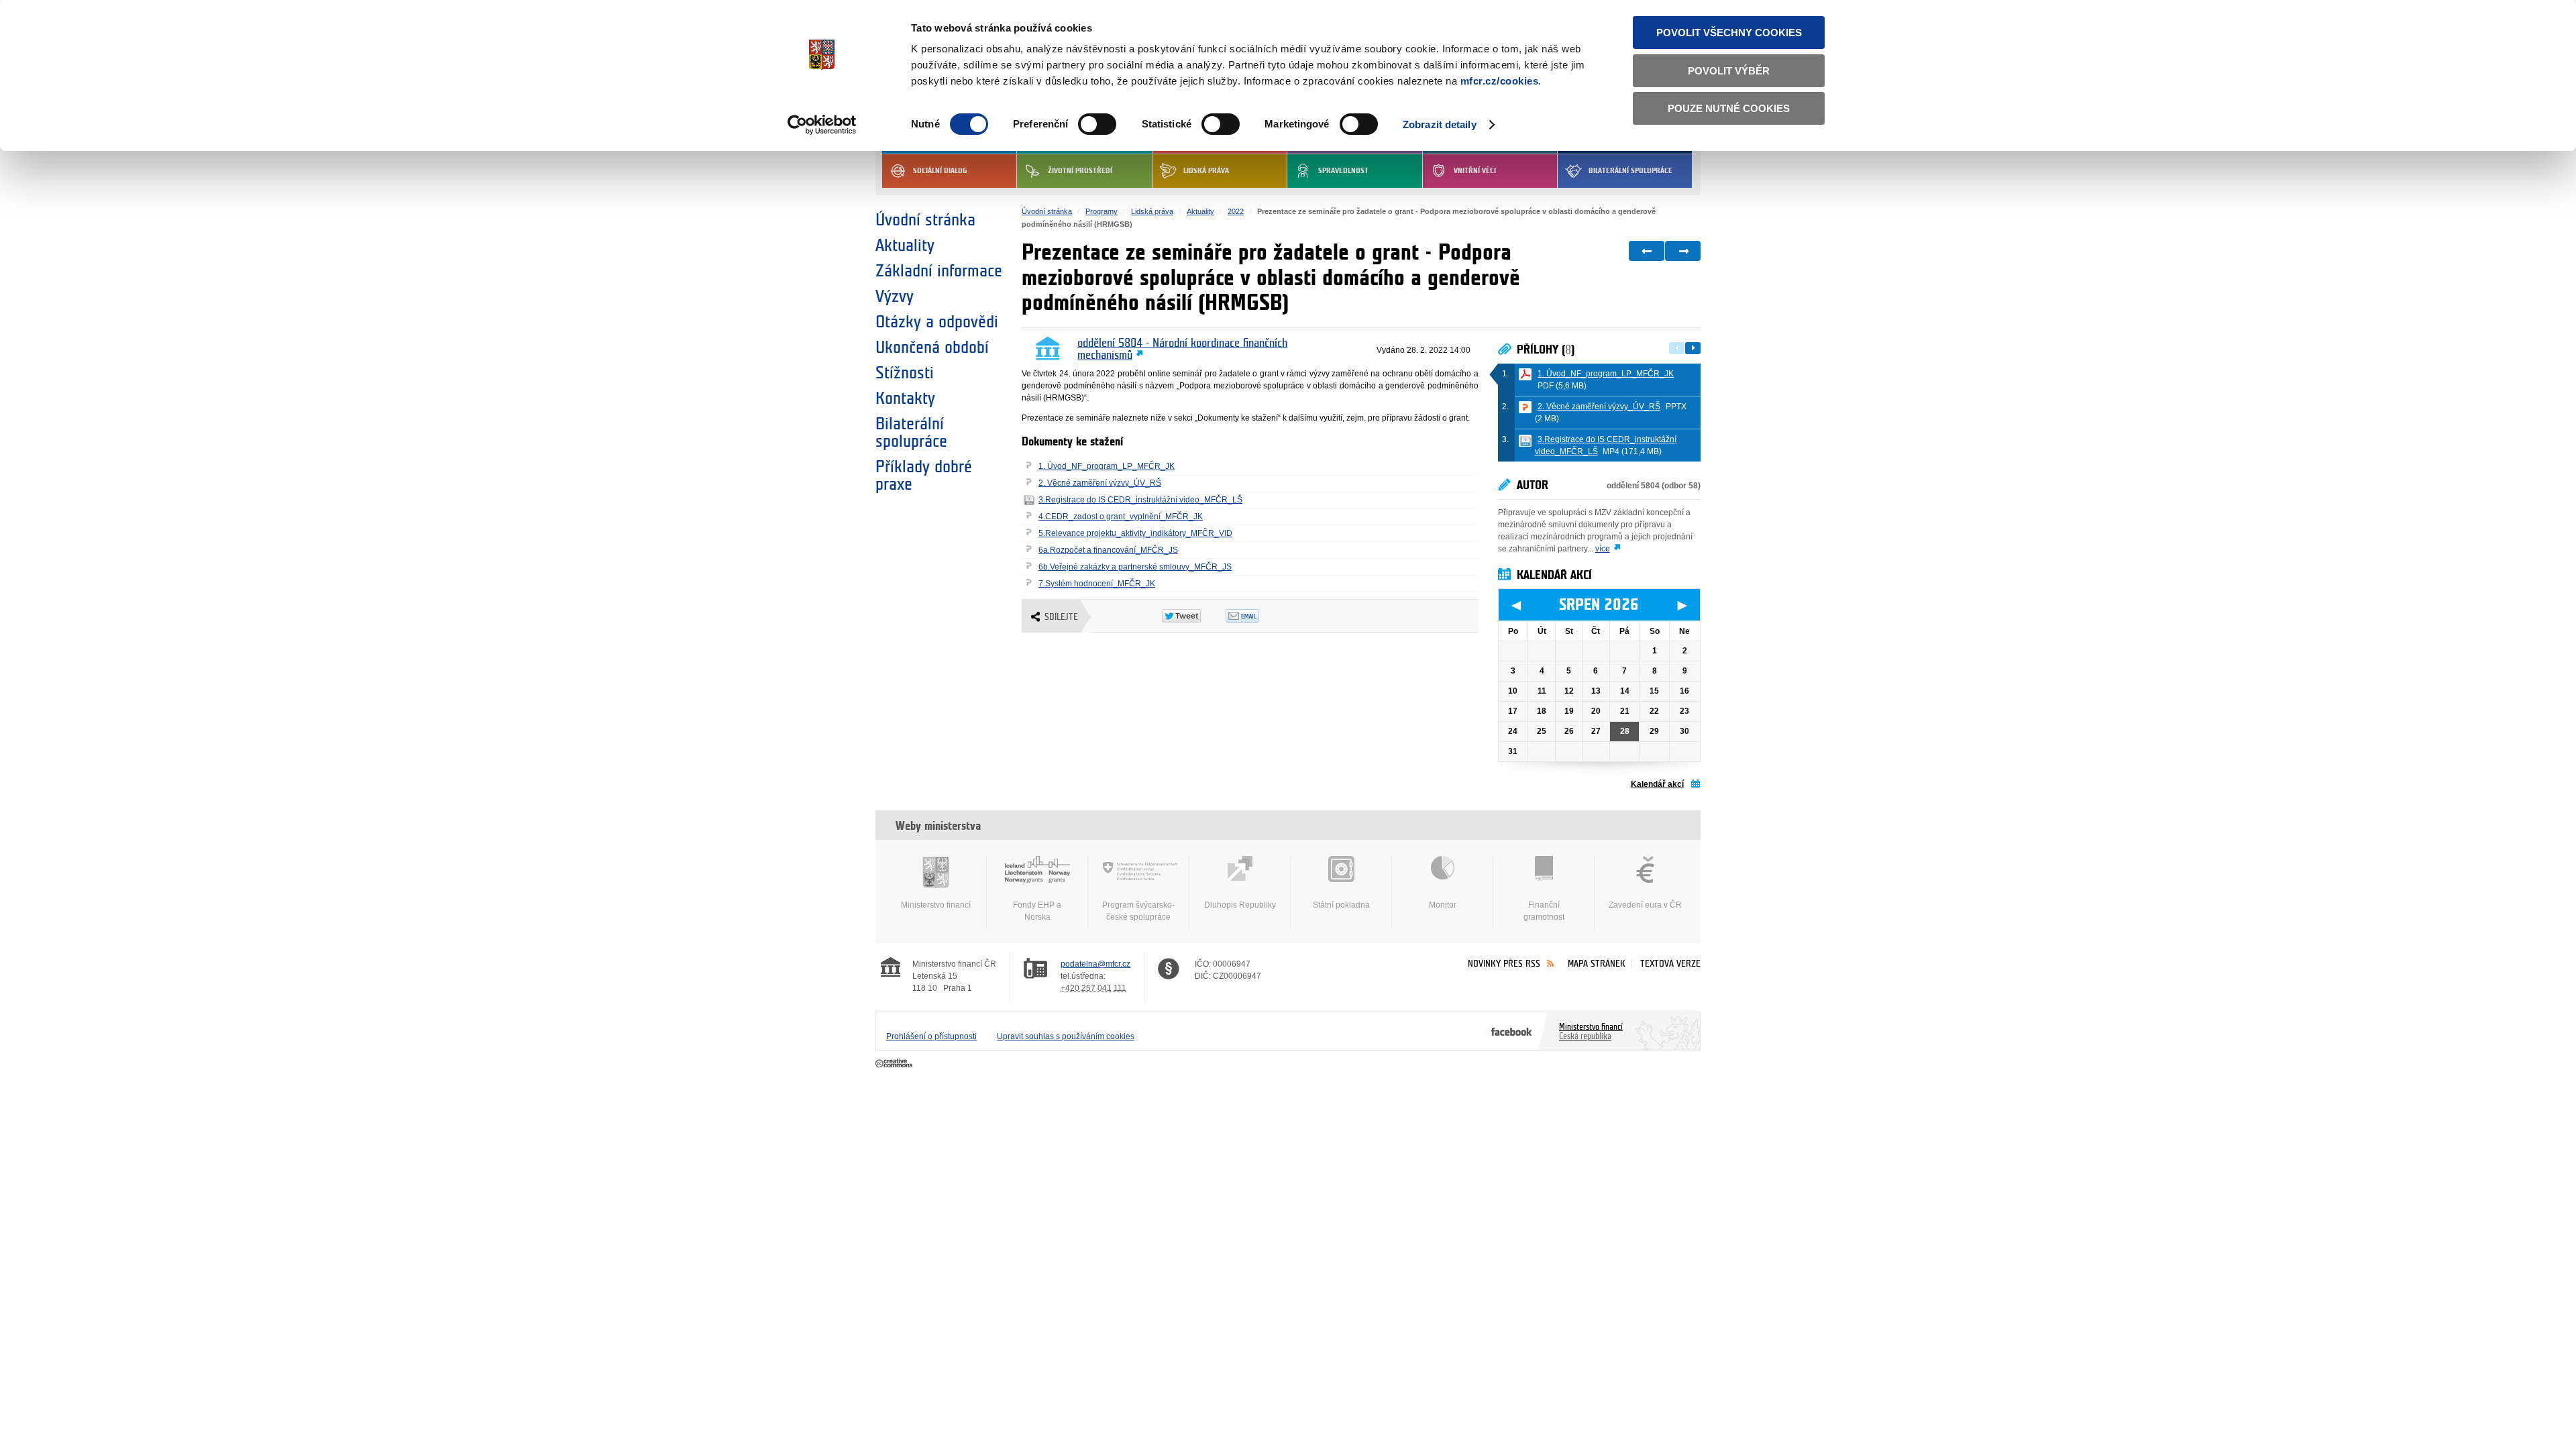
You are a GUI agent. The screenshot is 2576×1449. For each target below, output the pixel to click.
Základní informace (939, 271)
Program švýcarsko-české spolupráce (1138, 911)
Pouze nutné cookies (1729, 108)
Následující (1693, 348)
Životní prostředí (1080, 171)
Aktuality (905, 246)
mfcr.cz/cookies (1500, 81)
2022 (1236, 211)
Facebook (1512, 1031)
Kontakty (905, 398)
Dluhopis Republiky (1240, 905)
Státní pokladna (1341, 905)
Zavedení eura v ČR (1645, 905)
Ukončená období (932, 347)
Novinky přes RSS (1504, 964)
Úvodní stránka (925, 220)
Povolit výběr (1729, 71)
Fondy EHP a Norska (1037, 911)
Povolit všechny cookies (1729, 33)
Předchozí (1677, 348)
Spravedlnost (1343, 171)
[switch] (1097, 124)
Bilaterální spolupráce (1630, 171)
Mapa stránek (1597, 964)
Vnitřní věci (1475, 171)
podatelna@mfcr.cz (1095, 964)
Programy (1102, 211)
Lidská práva (1206, 171)
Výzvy (895, 297)
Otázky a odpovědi (937, 322)
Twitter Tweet (1194, 616)
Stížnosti (905, 373)
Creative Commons (895, 1064)
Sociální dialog (940, 171)
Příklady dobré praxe (924, 476)
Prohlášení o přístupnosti (931, 1036)
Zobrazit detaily (1440, 124)
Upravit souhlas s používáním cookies (1066, 1036)
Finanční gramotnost (1544, 911)
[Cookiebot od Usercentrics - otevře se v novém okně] (822, 125)
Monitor (1443, 905)
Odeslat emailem (1257, 616)
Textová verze (1670, 964)
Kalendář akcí (1657, 784)
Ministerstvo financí (936, 905)
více (1603, 549)
